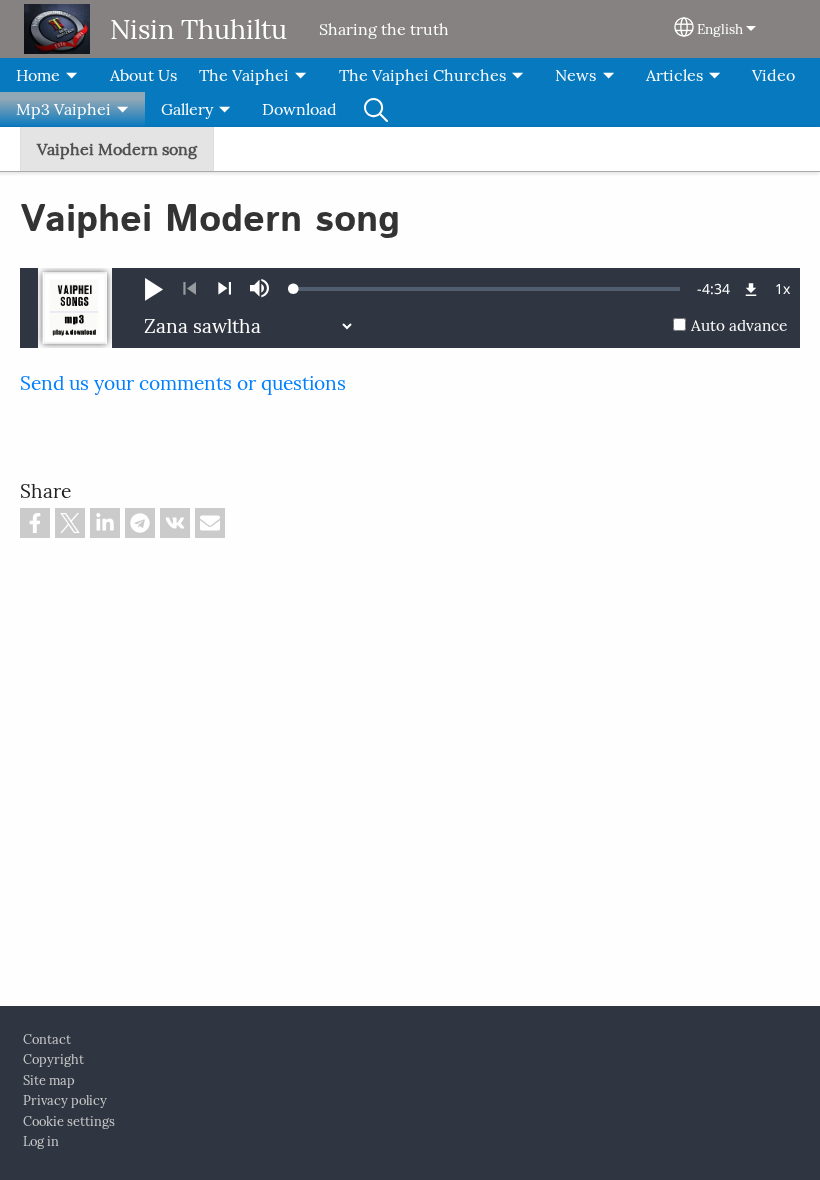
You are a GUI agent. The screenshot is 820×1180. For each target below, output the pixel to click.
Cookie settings (69, 1121)
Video (773, 75)
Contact (47, 1039)
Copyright (53, 1059)
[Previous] (189, 289)
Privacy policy (65, 1100)
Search (376, 109)
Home (38, 75)
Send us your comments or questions (183, 383)
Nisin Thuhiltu (198, 29)
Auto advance (739, 325)
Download (299, 109)
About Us (143, 75)
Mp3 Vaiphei (63, 109)
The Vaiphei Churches (422, 75)
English (720, 29)
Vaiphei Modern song (117, 149)
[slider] (487, 289)
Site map (49, 1080)
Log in (41, 1141)
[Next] (224, 289)
